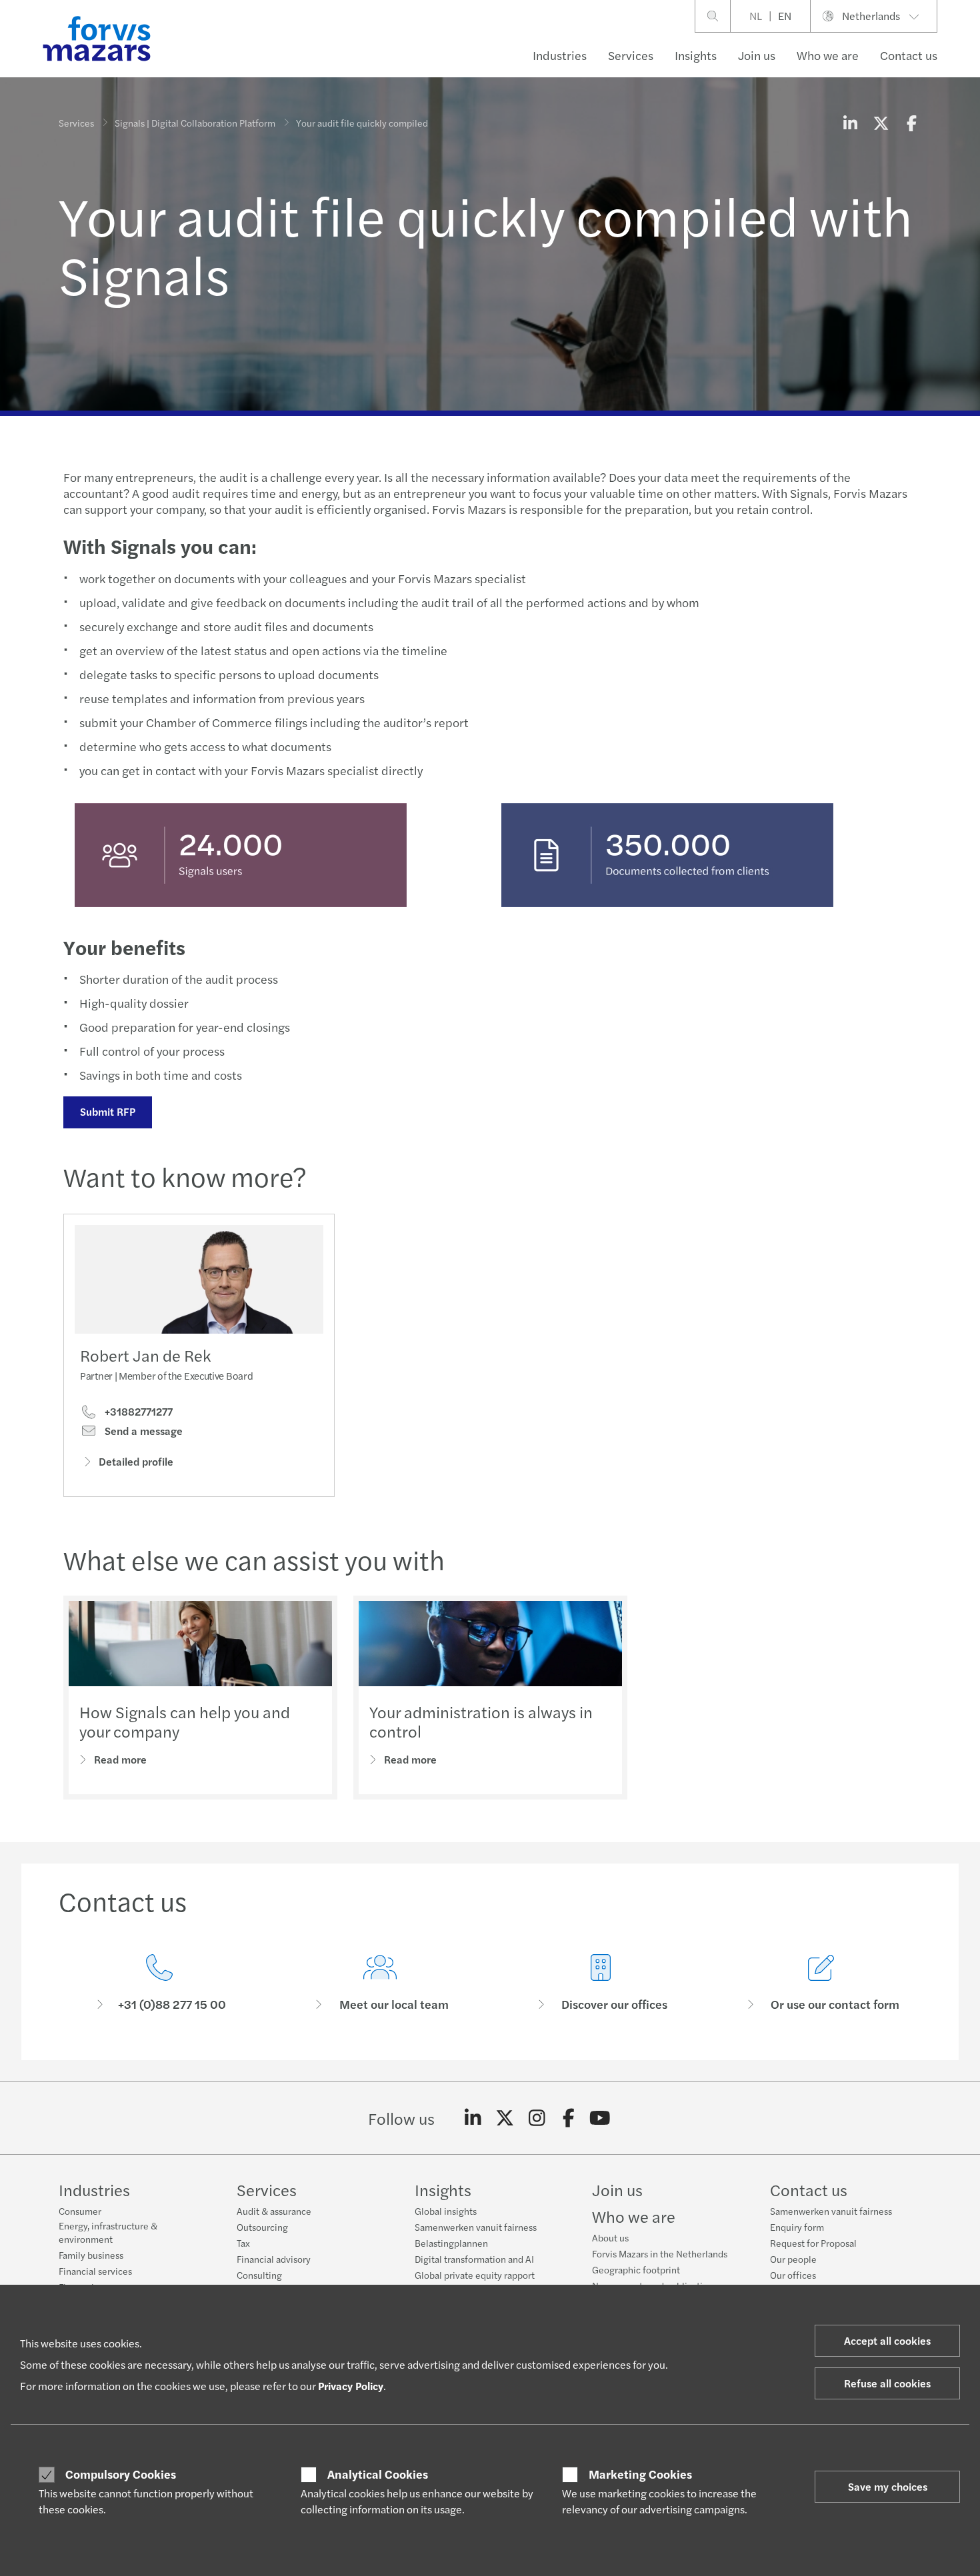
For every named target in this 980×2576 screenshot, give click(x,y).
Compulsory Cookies (121, 2474)
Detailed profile (136, 1461)
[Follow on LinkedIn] (473, 2118)
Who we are (828, 55)
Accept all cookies (887, 2340)
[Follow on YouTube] (600, 2118)
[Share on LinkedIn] (850, 123)
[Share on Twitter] (881, 123)
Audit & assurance (274, 2211)
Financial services (95, 2271)
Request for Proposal (813, 2243)
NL (756, 16)
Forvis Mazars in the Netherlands (660, 2253)
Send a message (142, 1431)
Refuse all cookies (887, 2383)
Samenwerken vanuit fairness (476, 2227)
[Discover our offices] (600, 1983)
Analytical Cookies (378, 2474)
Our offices (793, 2275)
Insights (696, 55)
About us (610, 2237)
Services (631, 55)
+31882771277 (137, 1412)
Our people (793, 2259)
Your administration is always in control (481, 1721)
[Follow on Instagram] (537, 2118)
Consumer (80, 2211)
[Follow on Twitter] (505, 2118)
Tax (243, 2243)
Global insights (446, 2211)
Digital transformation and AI (474, 2259)
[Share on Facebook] (911, 123)
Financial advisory (274, 2259)
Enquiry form (797, 2227)
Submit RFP (108, 1111)
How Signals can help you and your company (185, 1721)
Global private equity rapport (475, 2275)
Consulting (259, 2275)
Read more (120, 1759)
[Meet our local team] (380, 1983)
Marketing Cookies (640, 2474)
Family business (91, 2255)
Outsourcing (262, 2227)
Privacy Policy (351, 2386)
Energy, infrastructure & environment (108, 2232)
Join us (757, 55)
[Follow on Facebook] (568, 2118)
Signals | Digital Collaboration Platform (195, 123)
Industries (560, 55)
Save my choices (888, 2486)
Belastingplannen (451, 2243)
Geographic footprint (636, 2269)
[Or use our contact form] (821, 1983)
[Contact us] (159, 1983)
